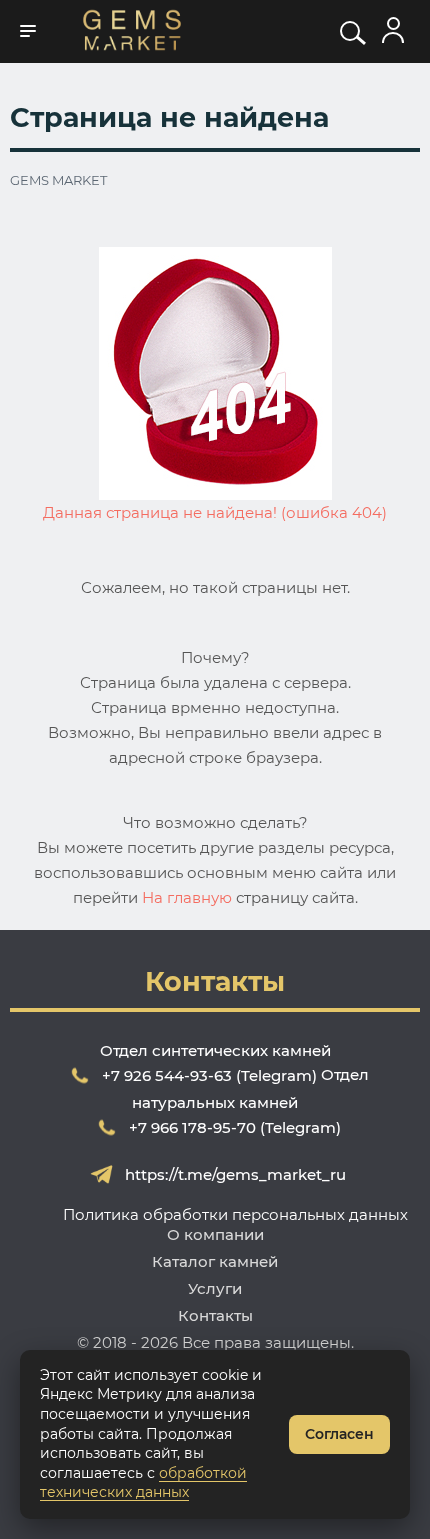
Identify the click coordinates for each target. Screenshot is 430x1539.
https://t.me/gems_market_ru (235, 1174)
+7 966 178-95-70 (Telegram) (235, 1127)
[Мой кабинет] (393, 31)
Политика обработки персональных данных (235, 1214)
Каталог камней (215, 1261)
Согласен (339, 1434)
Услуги (215, 1288)
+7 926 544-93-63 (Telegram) (209, 1075)
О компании (215, 1234)
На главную (187, 897)
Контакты (215, 1315)
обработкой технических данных (143, 1483)
